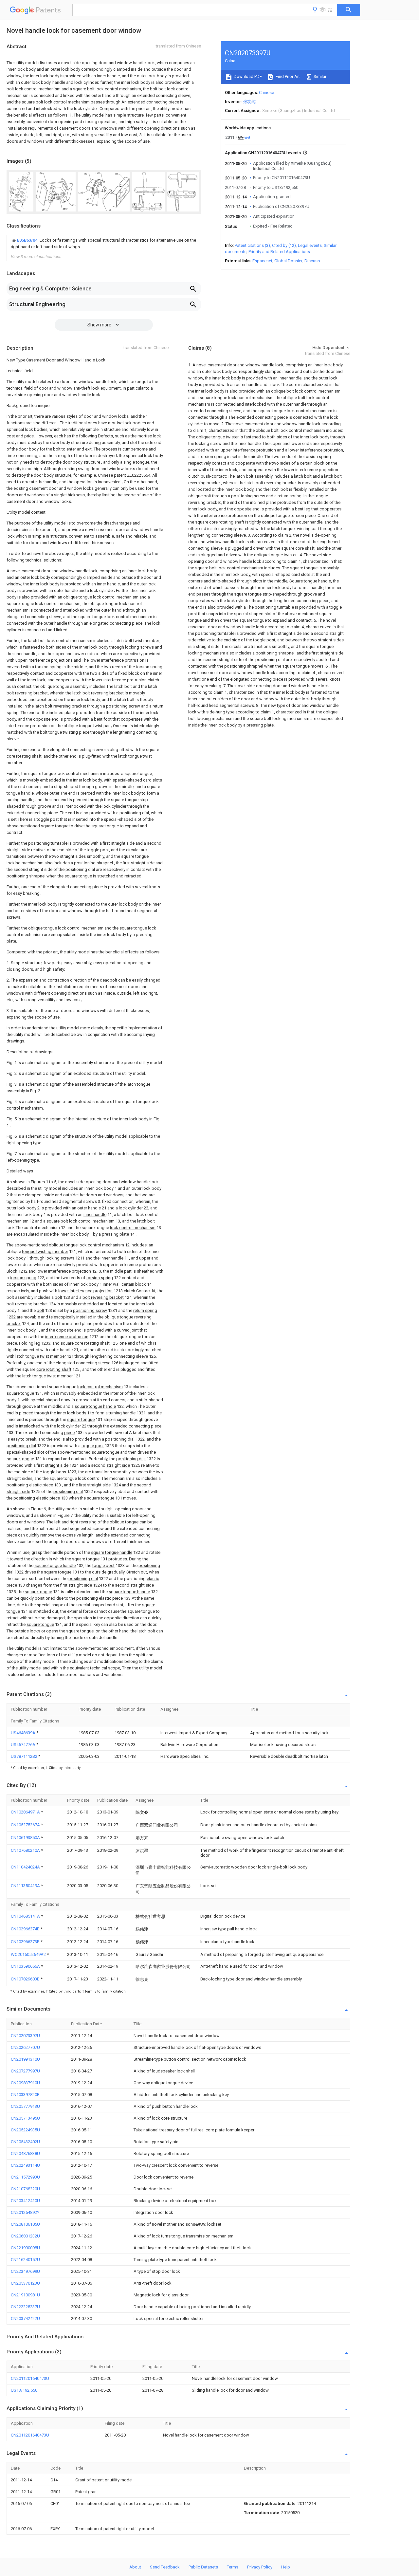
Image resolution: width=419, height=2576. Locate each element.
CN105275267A (26, 1825)
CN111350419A (26, 1886)
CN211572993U (25, 2177)
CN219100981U (25, 2295)
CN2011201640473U (30, 2378)
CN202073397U (25, 2036)
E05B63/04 (28, 240)
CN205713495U (25, 2118)
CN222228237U (25, 2307)
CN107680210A (26, 1850)
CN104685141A (26, 1916)
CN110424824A (26, 1867)
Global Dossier (288, 261)
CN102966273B (26, 1942)
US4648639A (24, 1733)
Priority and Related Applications (279, 252)
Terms (233, 2567)
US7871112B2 (25, 1756)
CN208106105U (25, 2224)
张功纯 (249, 102)
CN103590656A (26, 1966)
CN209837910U (25, 2083)
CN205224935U (25, 2130)
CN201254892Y (25, 2212)
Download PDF (247, 76)
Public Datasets (203, 2567)
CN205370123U (25, 2283)
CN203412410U (25, 2201)
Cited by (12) (284, 245)
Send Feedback (165, 2567)
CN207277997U (25, 2071)
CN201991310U (25, 2059)
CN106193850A (26, 1838)
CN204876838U (25, 2153)
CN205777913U (25, 2106)
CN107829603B (26, 1979)
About (135, 2567)
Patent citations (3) (252, 245)
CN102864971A (26, 1812)
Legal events (310, 245)
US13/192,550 (24, 2390)
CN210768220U (25, 2189)
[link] (104, 244)
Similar (319, 76)
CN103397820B (25, 2095)
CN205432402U (25, 2142)
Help (286, 2567)
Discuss (312, 261)
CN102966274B (26, 1929)
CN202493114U (25, 2165)
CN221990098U (25, 2248)
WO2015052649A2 (29, 1954)
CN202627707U (25, 2047)
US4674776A (24, 1745)
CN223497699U (25, 2271)
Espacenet (262, 261)
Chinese (266, 92)
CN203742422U (25, 2318)
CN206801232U (25, 2236)
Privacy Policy (260, 2567)
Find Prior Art (287, 76)
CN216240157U (25, 2260)
